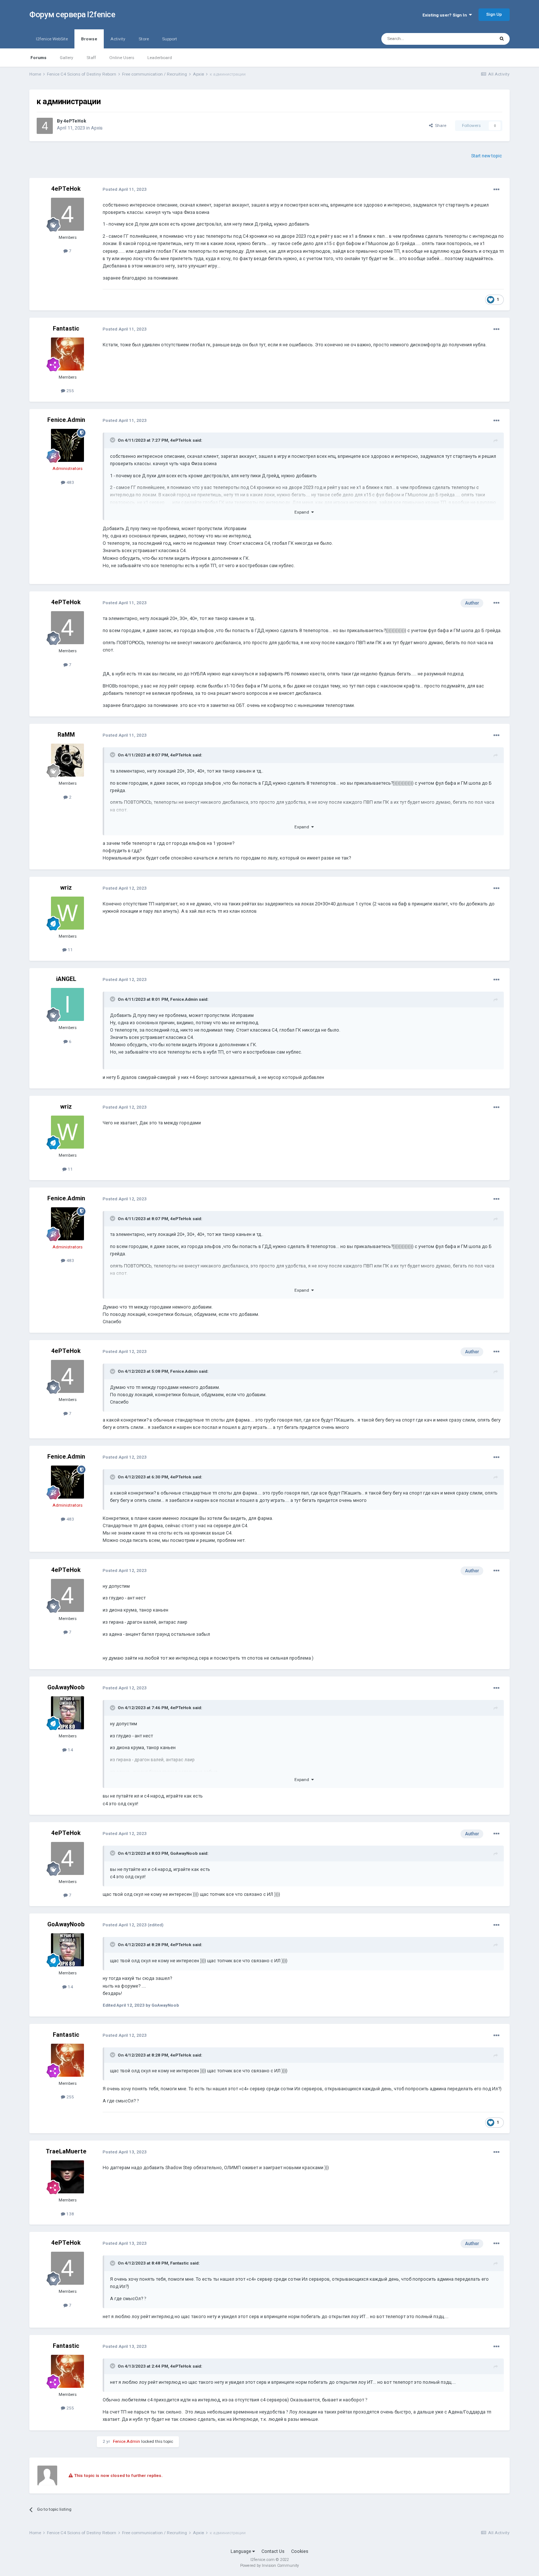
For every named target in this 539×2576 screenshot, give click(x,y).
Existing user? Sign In (446, 15)
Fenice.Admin (66, 420)
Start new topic (487, 156)
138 (70, 2214)
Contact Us (273, 2551)
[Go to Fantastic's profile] (67, 354)
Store (144, 39)
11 (70, 950)
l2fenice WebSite (52, 39)
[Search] (502, 39)
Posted (125, 189)
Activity (118, 39)
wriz (66, 888)
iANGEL (66, 979)
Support (170, 39)
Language (241, 2551)
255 (70, 391)
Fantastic (66, 329)
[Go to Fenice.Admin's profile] (67, 445)
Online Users (122, 58)
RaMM (66, 735)
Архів (97, 128)
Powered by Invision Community (269, 2566)
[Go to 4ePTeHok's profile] (45, 126)
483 (70, 482)
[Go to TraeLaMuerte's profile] (67, 2177)
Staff (91, 58)
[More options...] (496, 190)
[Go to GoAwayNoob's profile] (67, 1713)
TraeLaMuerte (66, 2151)
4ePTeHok (75, 121)
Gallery (67, 58)
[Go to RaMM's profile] (67, 760)
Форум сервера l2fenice (72, 14)
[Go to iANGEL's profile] (67, 1004)
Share (439, 125)
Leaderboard (160, 58)
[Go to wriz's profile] (67, 913)
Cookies (300, 2551)
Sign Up (494, 14)
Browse (89, 39)
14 (70, 1750)
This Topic (475, 39)
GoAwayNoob (66, 1687)
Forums (38, 58)
